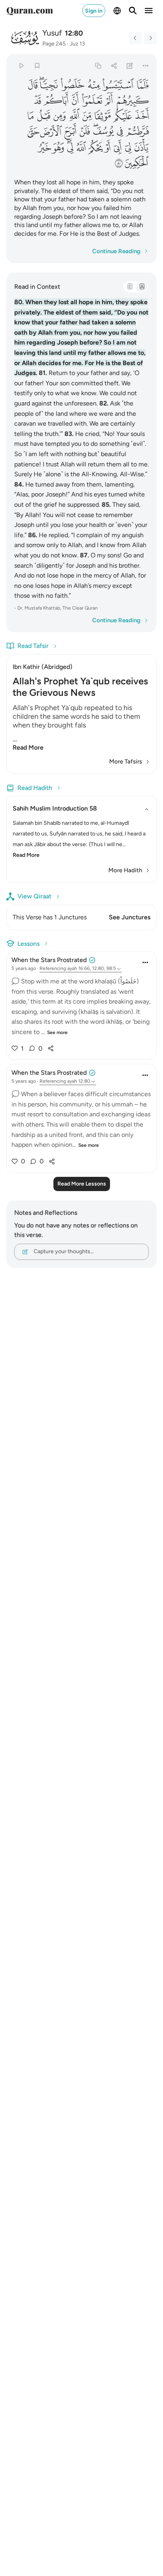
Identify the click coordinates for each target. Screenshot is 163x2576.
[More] (146, 65)
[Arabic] (130, 287)
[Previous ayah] (135, 38)
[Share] (114, 65)
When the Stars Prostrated (49, 960)
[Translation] (142, 287)
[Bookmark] (37, 65)
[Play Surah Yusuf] (21, 65)
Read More (28, 747)
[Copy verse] (98, 65)
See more (57, 1032)
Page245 (54, 44)
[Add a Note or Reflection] (130, 65)
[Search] (133, 11)
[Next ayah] (150, 38)
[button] (142, 85)
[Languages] (117, 11)
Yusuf (52, 33)
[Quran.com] (30, 11)
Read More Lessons (82, 1184)
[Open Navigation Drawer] (149, 11)
